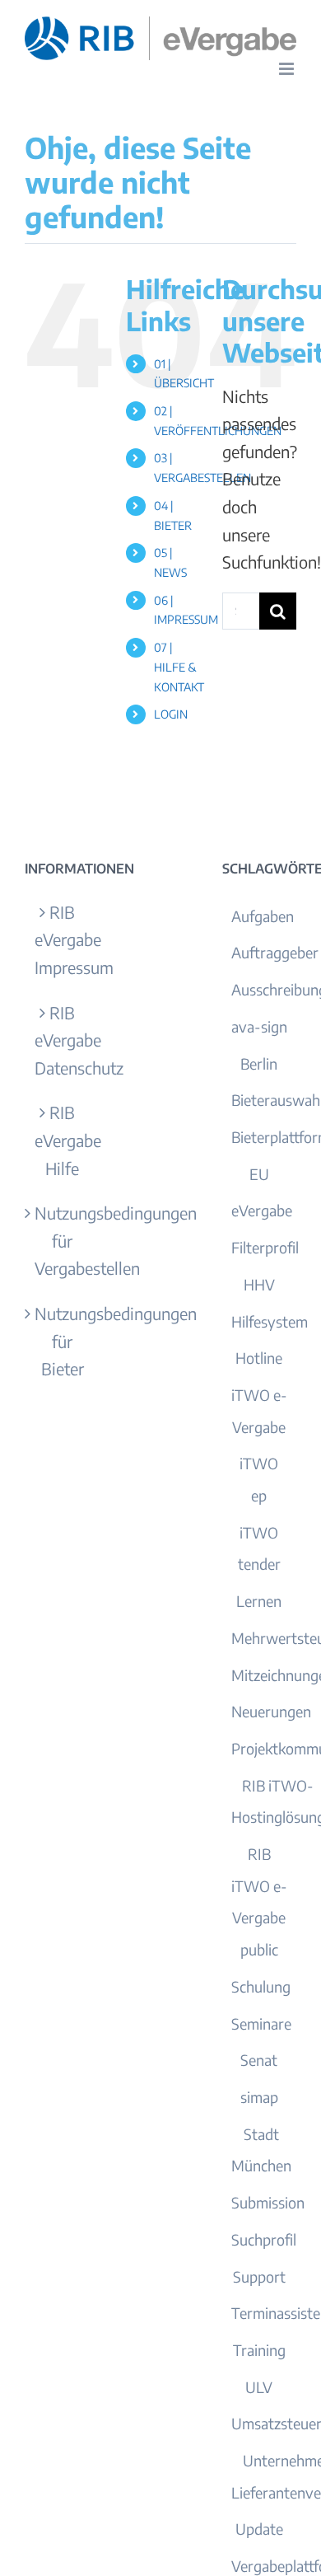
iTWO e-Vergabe (259, 1411)
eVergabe (262, 1210)
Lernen (259, 1601)
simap (259, 2097)
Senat (259, 2060)
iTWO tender (259, 1548)
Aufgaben (263, 916)
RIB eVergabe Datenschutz (63, 1040)
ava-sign (259, 1026)
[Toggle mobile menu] (288, 69)
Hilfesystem (270, 1321)
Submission (268, 2202)
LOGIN (171, 714)
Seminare (261, 2023)
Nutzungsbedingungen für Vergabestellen (63, 1240)
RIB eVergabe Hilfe (63, 1140)
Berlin (259, 1063)
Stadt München (261, 2150)
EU (259, 1174)
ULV (259, 2387)
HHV (259, 1284)
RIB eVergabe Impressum (63, 939)
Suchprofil (264, 2239)
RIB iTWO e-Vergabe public (259, 1902)
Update (259, 2529)
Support (259, 2276)
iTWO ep (259, 1479)
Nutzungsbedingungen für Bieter (63, 1341)
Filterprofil (265, 1247)
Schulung (261, 1986)
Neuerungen (271, 1711)
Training (259, 2350)
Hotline (259, 1358)
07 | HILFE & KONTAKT (179, 667)
